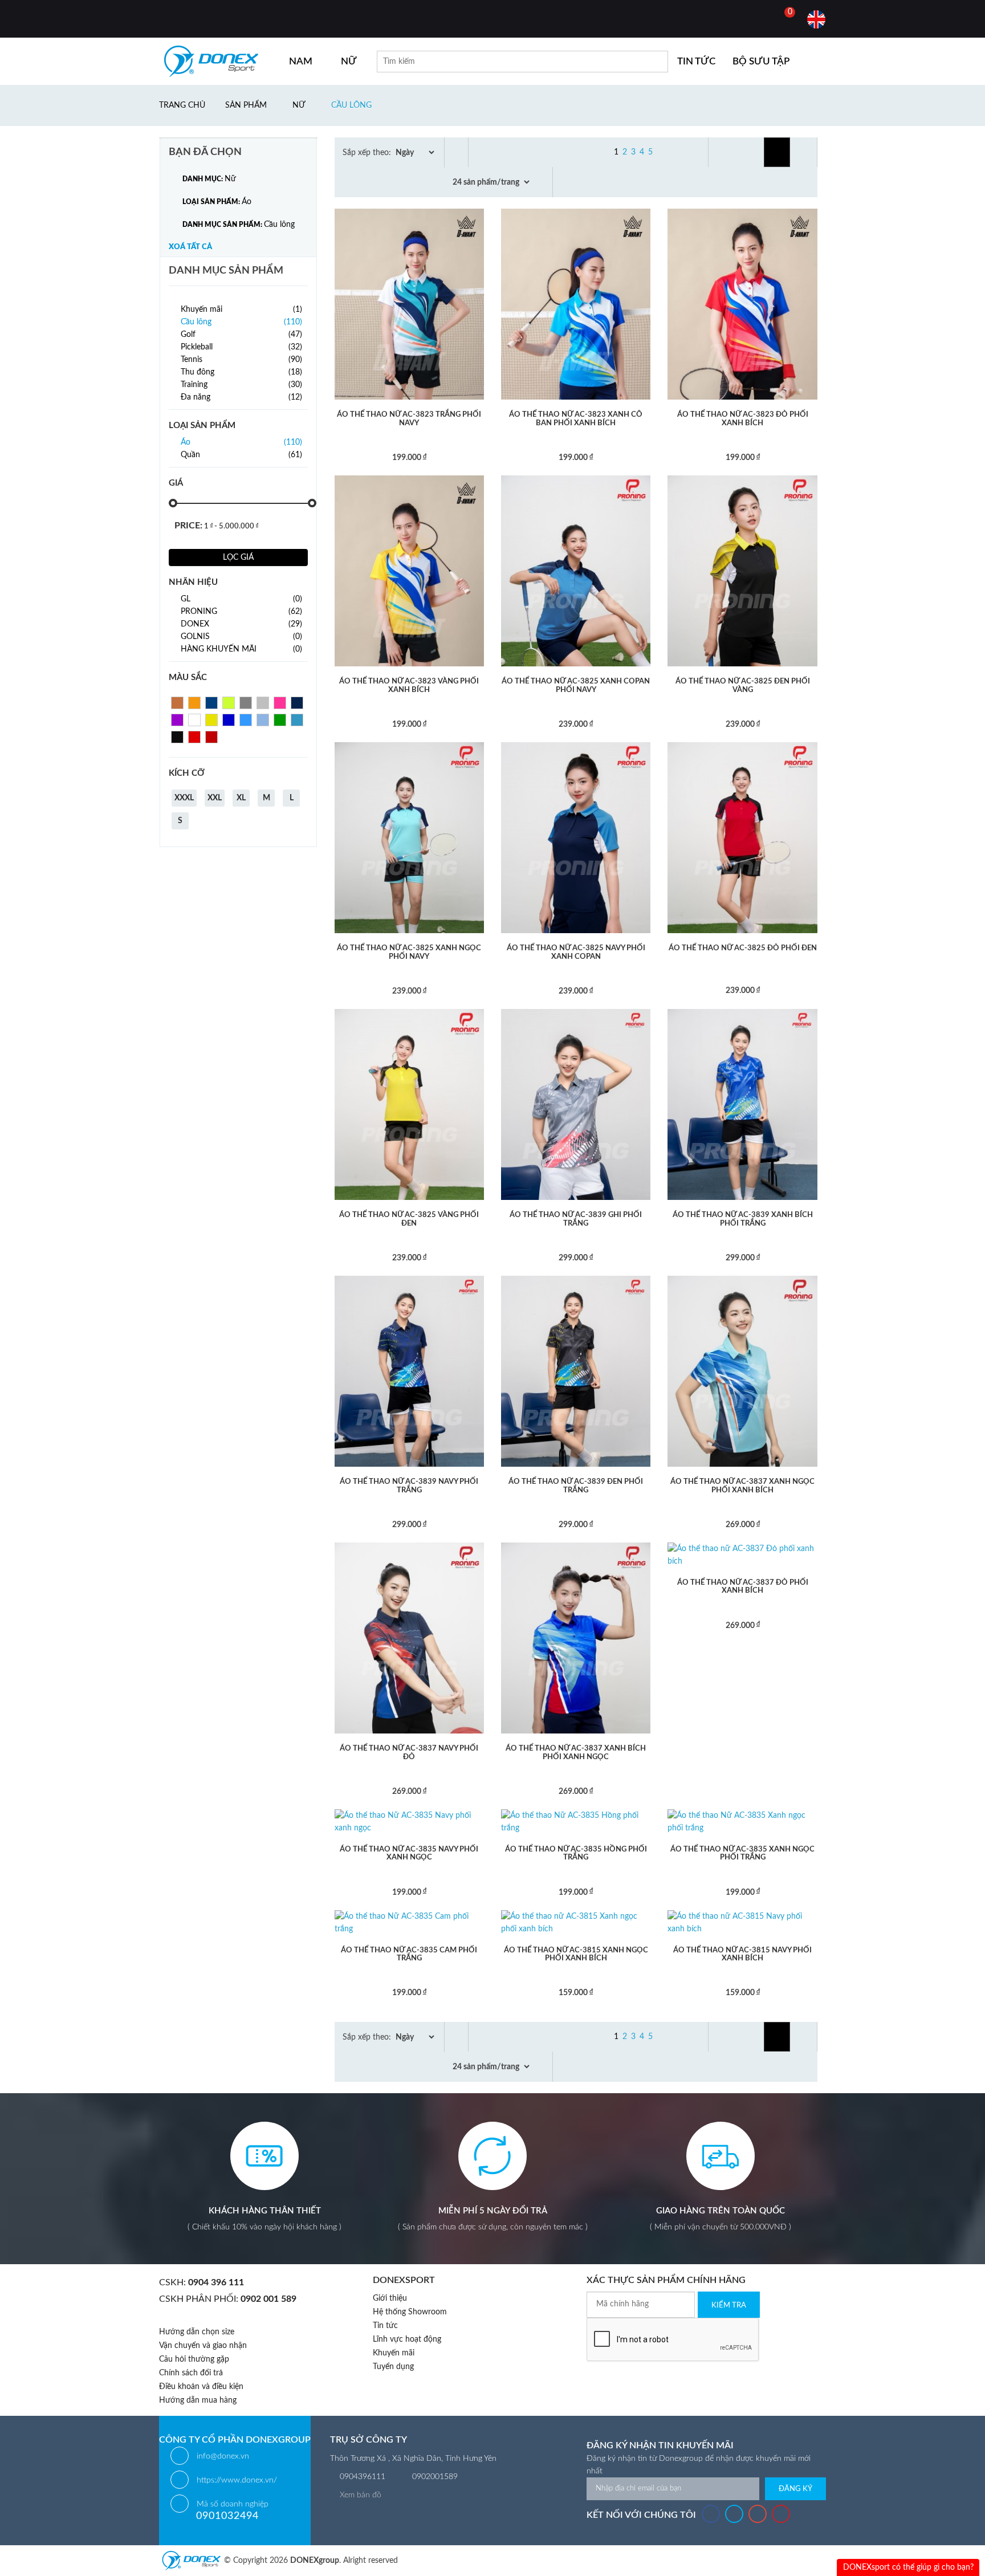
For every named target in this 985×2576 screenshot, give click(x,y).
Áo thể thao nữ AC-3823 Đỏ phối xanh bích (743, 419)
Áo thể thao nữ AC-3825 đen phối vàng (743, 685)
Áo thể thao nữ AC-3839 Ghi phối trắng (576, 1219)
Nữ (299, 105)
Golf (241, 335)
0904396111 (363, 2477)
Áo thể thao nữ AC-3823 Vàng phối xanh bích (409, 685)
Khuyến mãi (241, 310)
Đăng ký (795, 2489)
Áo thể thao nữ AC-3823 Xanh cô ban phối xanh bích (576, 419)
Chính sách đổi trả (191, 2373)
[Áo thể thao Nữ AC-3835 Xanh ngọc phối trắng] (742, 1821)
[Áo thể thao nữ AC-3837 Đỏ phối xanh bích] (742, 1554)
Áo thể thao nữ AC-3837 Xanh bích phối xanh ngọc (576, 1753)
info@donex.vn (223, 2456)
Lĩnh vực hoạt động (407, 2339)
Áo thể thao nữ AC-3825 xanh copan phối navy (576, 685)
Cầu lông (351, 105)
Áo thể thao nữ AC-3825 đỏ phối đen (743, 948)
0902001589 (435, 2477)
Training (241, 385)
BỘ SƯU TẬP (761, 61)
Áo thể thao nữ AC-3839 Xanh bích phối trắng (743, 1219)
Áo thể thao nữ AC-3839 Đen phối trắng (576, 1486)
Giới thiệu (390, 2298)
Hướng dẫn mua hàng (198, 2400)
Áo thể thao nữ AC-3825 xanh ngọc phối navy (409, 952)
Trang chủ (182, 105)
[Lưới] (777, 152)
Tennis (241, 360)
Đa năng (241, 397)
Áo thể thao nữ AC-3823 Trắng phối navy (409, 419)
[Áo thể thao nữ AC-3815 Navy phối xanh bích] (742, 1922)
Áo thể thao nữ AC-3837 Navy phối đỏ (409, 1753)
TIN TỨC (696, 61)
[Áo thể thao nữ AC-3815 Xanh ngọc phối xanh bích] (576, 1922)
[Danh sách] (805, 152)
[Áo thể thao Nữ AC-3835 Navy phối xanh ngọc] (409, 1821)
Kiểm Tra (729, 2306)
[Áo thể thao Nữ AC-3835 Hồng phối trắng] (576, 1821)
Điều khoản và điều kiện (201, 2387)
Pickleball (241, 347)
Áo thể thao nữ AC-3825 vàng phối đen (409, 1219)
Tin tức (385, 2326)
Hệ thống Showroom (410, 2312)
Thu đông (241, 372)
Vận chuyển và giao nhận (203, 2346)
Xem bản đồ (361, 2495)
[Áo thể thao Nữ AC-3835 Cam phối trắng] (409, 1922)
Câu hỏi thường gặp (194, 2359)
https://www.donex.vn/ (237, 2480)
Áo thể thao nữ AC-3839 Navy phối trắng (409, 1486)
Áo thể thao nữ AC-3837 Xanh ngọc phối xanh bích (742, 1486)
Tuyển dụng (393, 2367)
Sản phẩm (246, 105)
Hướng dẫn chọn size (197, 2332)
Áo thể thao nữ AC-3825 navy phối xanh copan (576, 952)
